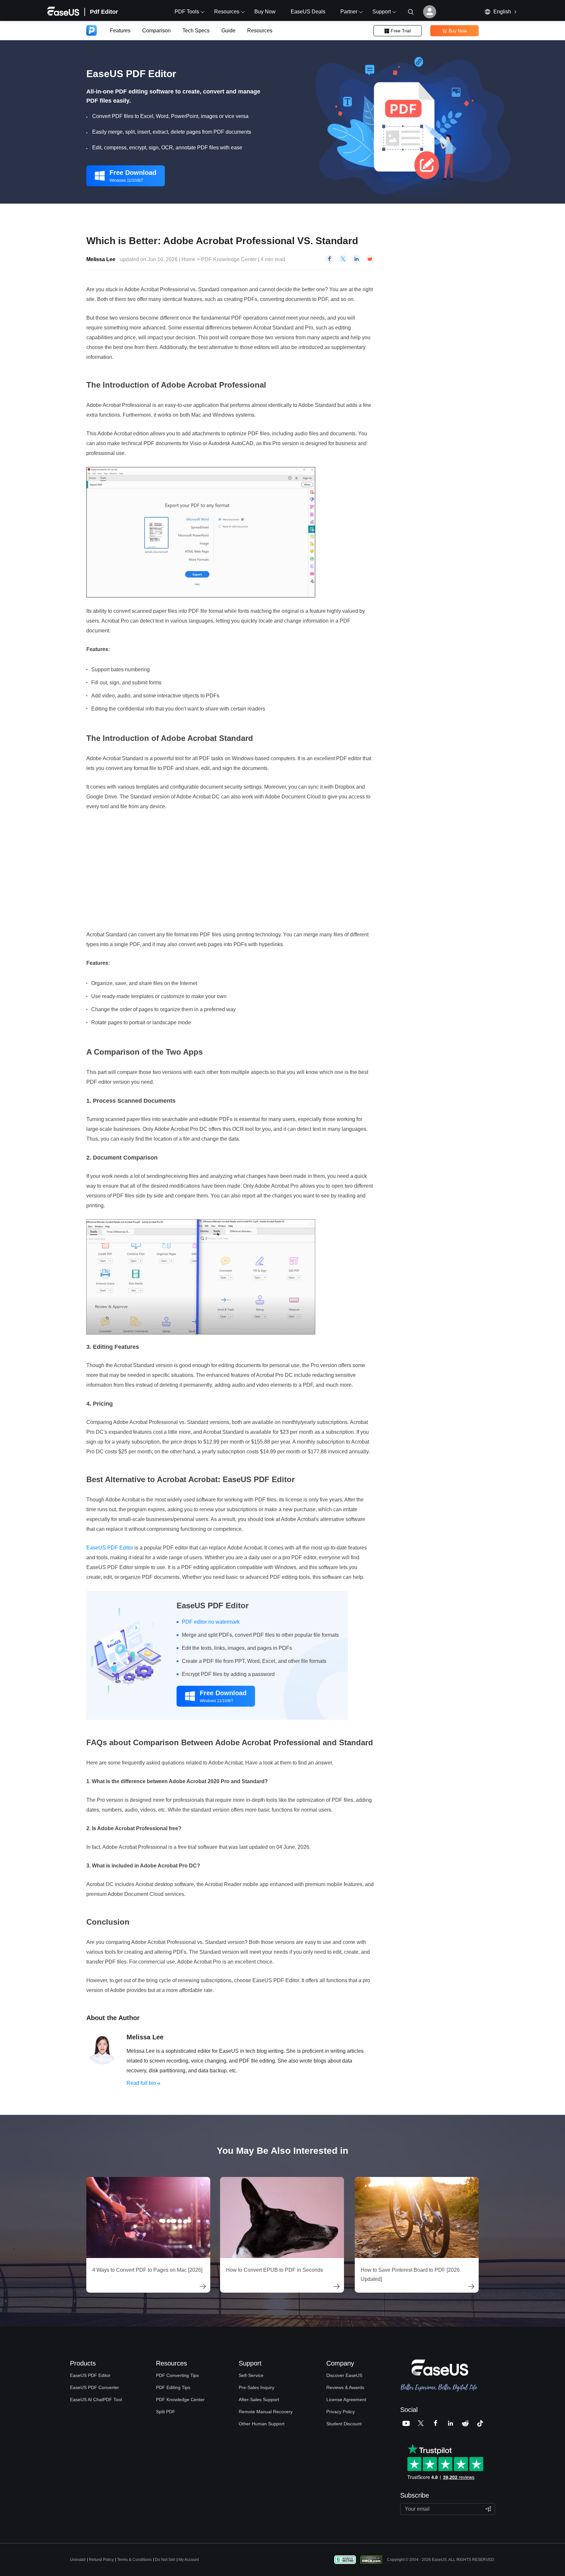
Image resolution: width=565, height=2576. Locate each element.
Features (120, 31)
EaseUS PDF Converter (94, 2387)
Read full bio (141, 2083)
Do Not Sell (165, 2560)
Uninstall (78, 2560)
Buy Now (265, 12)
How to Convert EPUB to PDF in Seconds (274, 2270)
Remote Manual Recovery (266, 2412)
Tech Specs (196, 31)
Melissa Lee (101, 259)
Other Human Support (262, 2424)
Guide (228, 31)
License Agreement (346, 2400)
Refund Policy (101, 2560)
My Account (189, 2560)
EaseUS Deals (308, 12)
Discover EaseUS (344, 2375)
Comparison (156, 31)
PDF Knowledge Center (230, 259)
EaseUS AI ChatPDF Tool (96, 2400)
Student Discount (344, 2424)
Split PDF (166, 2412)
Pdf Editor (104, 12)
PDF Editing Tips (173, 2387)
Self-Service (251, 2375)
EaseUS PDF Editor (110, 1548)
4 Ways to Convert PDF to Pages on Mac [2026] (147, 2270)
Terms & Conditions (134, 2560)
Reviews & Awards (345, 2387)
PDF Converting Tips (177, 2375)
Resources (260, 31)
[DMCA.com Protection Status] (373, 2559)
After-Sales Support (259, 2400)
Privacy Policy (341, 2412)
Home (188, 259)
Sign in (430, 12)
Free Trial (398, 31)
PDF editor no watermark (211, 1622)
